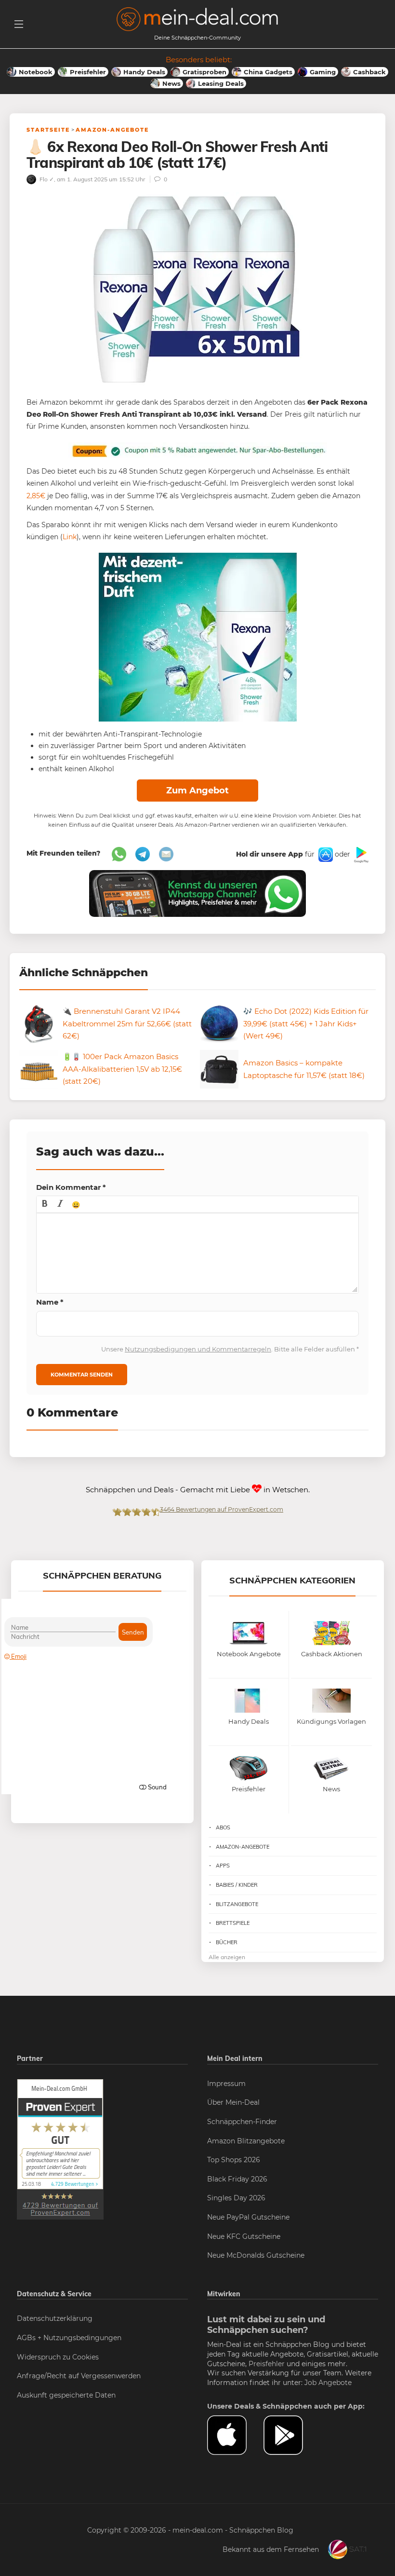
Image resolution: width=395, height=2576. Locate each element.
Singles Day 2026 (236, 2198)
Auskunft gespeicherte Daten (66, 2395)
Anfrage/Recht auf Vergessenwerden (79, 2376)
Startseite (48, 130)
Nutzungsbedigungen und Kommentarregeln (198, 1349)
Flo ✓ (46, 179)
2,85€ (36, 496)
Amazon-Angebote (112, 130)
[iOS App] (325, 854)
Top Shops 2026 (234, 2160)
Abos (223, 1827)
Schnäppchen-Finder (242, 2122)
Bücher (227, 1942)
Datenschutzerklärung (55, 2318)
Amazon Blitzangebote (246, 2141)
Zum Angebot (197, 791)
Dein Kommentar (71, 1187)
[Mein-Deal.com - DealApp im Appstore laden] (235, 2435)
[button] (45, 1204)
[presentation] (45, 1204)
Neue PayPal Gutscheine (248, 2217)
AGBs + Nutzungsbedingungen (69, 2338)
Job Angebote (328, 2383)
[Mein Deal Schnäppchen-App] (292, 2435)
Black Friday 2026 (237, 2179)
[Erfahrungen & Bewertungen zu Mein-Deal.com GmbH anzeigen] (60, 2149)
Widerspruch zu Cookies (58, 2357)
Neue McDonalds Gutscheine (256, 2255)
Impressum (226, 2084)
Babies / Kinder (237, 1885)
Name (50, 1302)
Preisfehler (267, 2364)
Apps (223, 1866)
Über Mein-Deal (233, 2102)
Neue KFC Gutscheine (244, 2236)
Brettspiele (233, 1923)
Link (70, 537)
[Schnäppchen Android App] (360, 854)
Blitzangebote (237, 1904)
